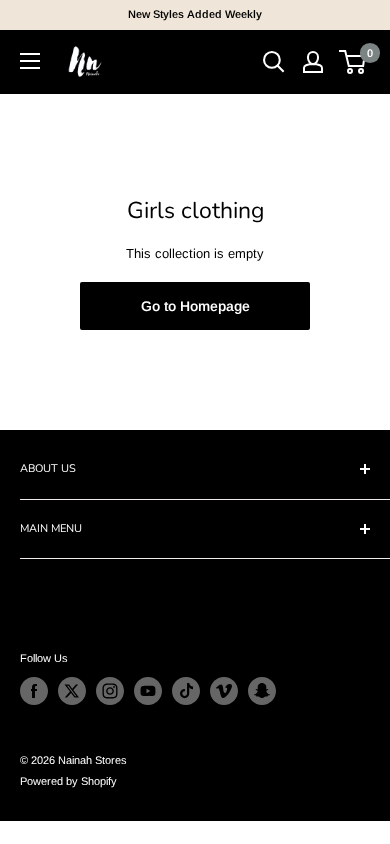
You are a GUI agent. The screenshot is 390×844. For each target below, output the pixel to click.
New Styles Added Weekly (195, 14)
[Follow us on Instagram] (110, 691)
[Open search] (274, 62)
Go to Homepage (195, 306)
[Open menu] (30, 61)
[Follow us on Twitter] (72, 691)
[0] (353, 62)
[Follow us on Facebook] (34, 691)
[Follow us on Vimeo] (224, 691)
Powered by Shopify (68, 781)
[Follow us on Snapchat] (262, 691)
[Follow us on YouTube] (148, 691)
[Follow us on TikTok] (186, 691)
